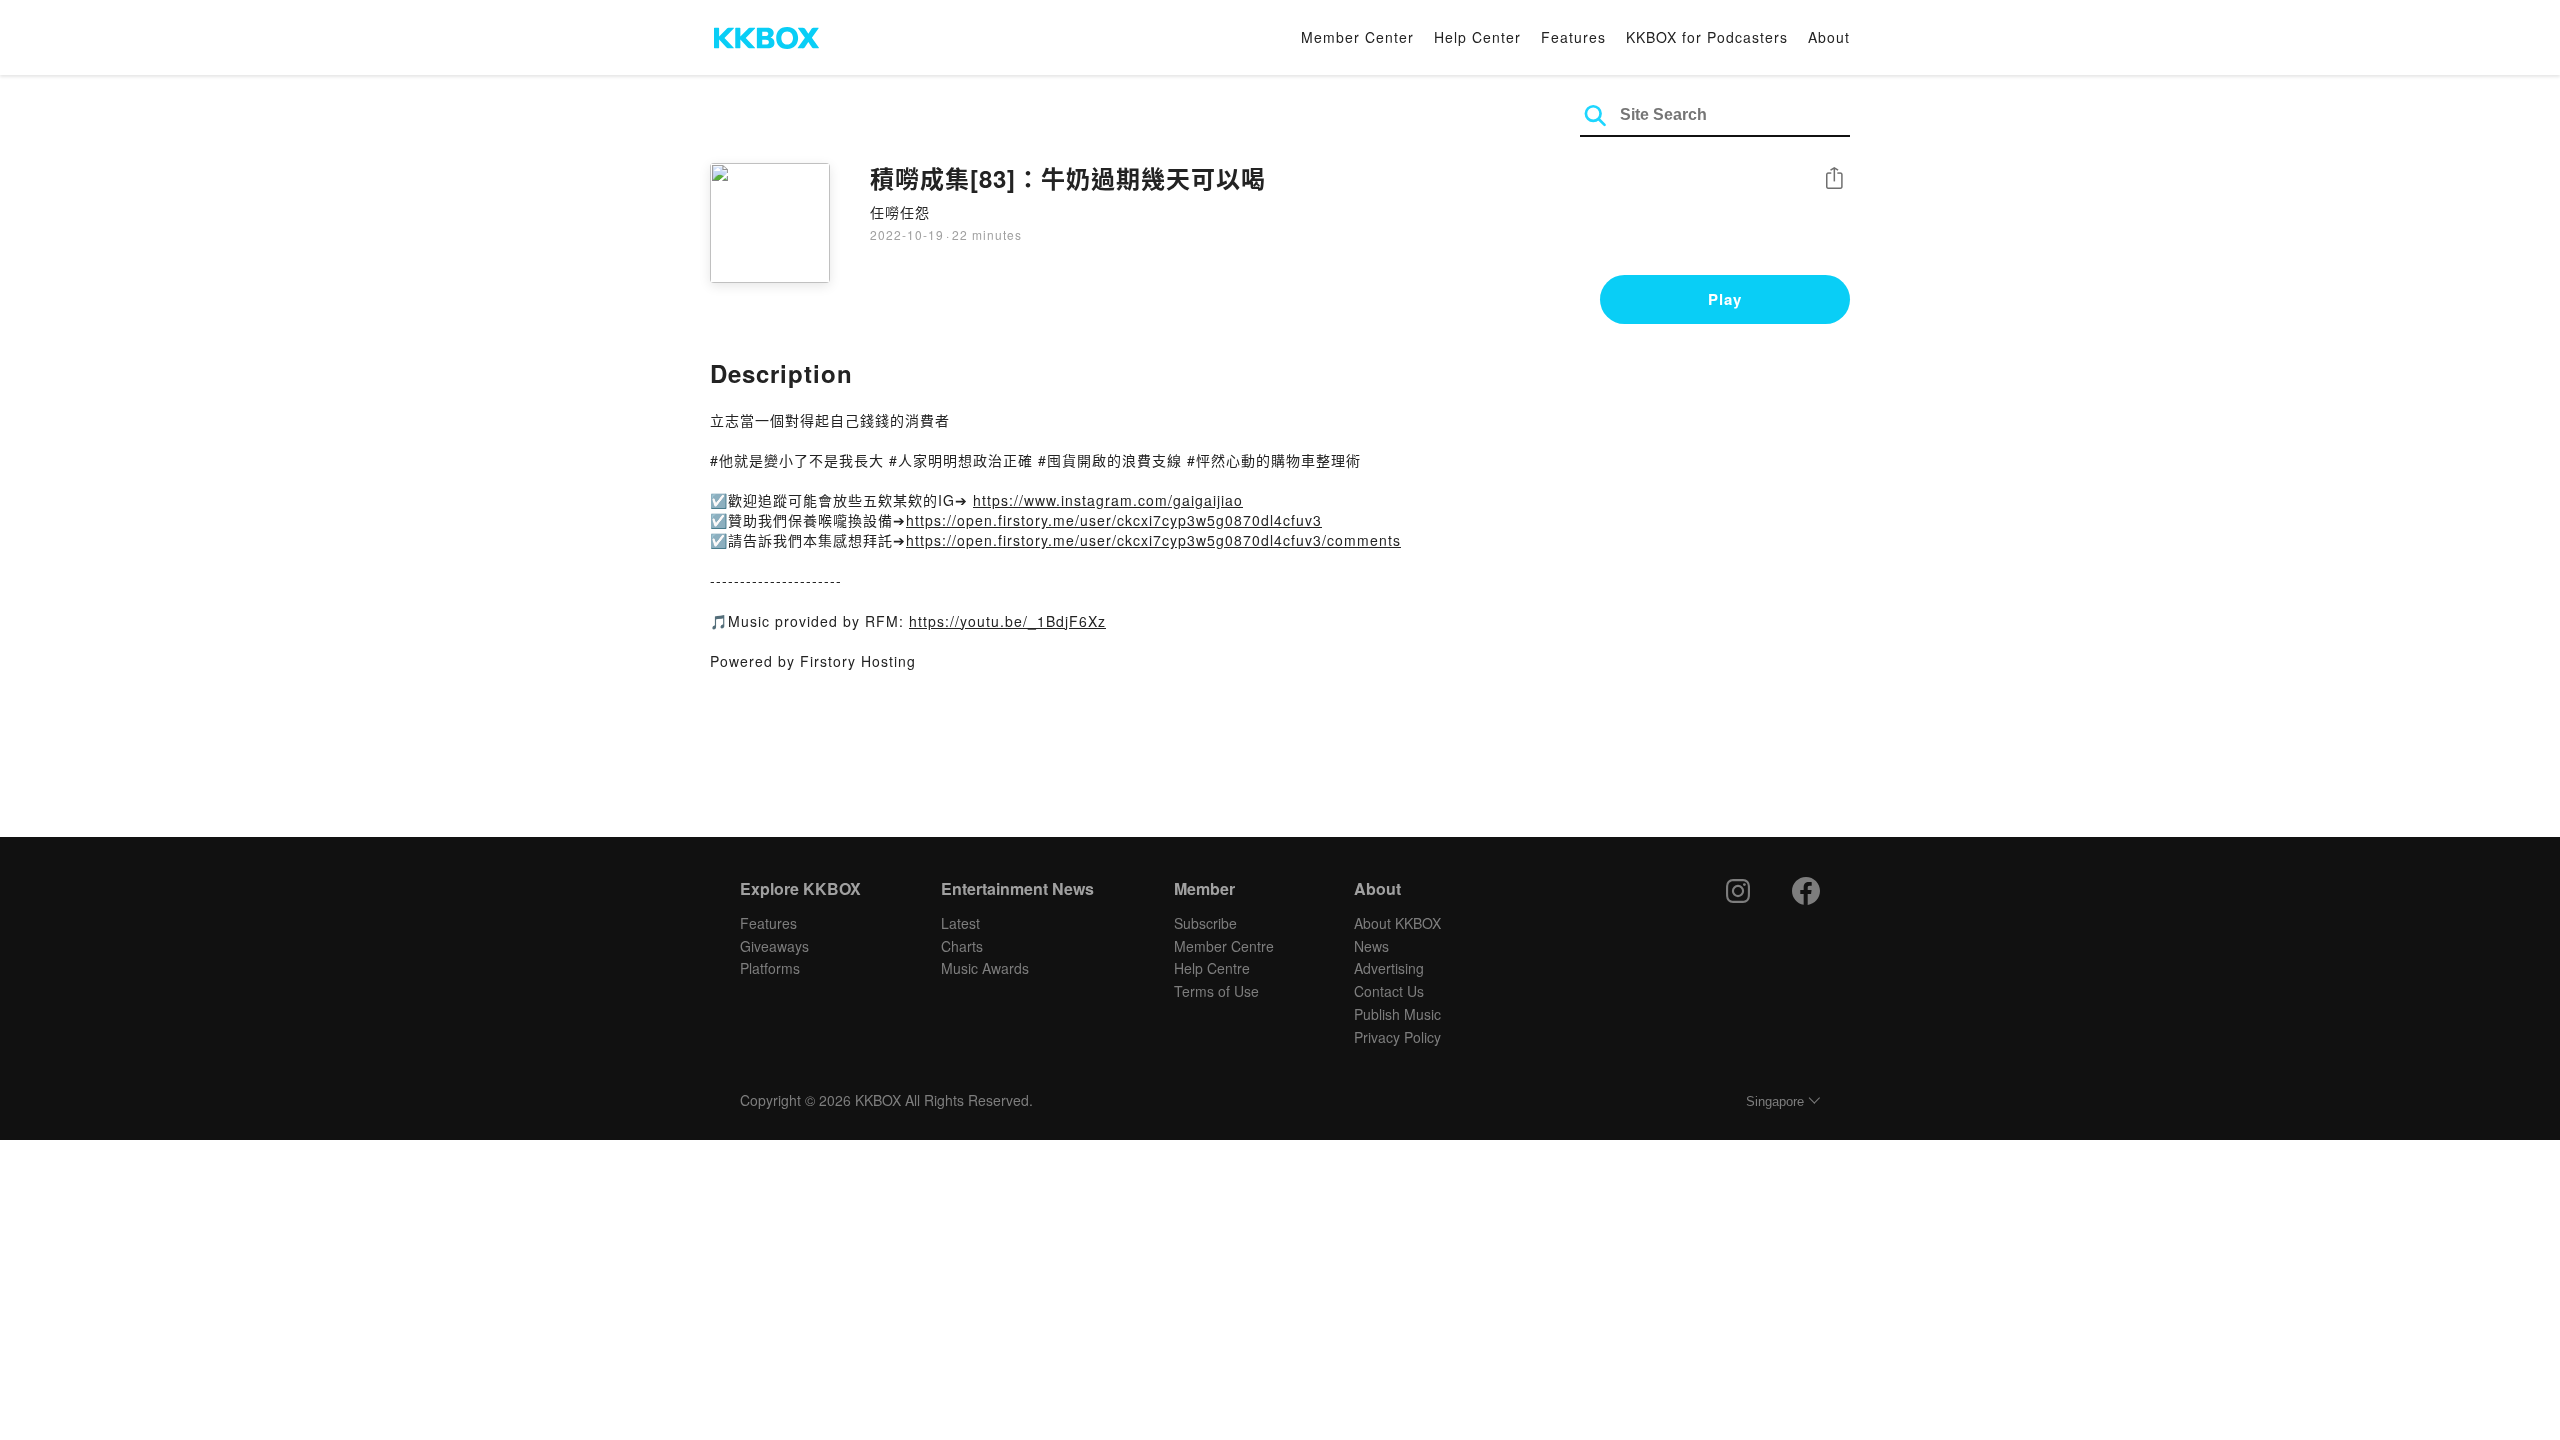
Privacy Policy (1397, 1037)
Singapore (1775, 1101)
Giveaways (774, 946)
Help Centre (1212, 968)
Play (1725, 299)
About (1829, 37)
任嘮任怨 (900, 212)
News (1371, 946)
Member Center (1357, 37)
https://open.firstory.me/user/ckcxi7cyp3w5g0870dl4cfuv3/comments (1153, 540)
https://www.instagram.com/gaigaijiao (1108, 500)
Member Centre (1224, 946)
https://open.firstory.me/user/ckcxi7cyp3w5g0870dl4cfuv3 (1114, 520)
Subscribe (1205, 923)
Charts (962, 946)
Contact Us (1389, 991)
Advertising (1389, 968)
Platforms (770, 968)
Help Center (1477, 37)
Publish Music (1397, 1014)
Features (1573, 37)
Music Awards (985, 968)
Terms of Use (1216, 991)
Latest (960, 923)
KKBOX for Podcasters (1707, 37)
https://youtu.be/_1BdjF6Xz (1007, 621)
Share (1834, 179)
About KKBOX (1397, 923)
